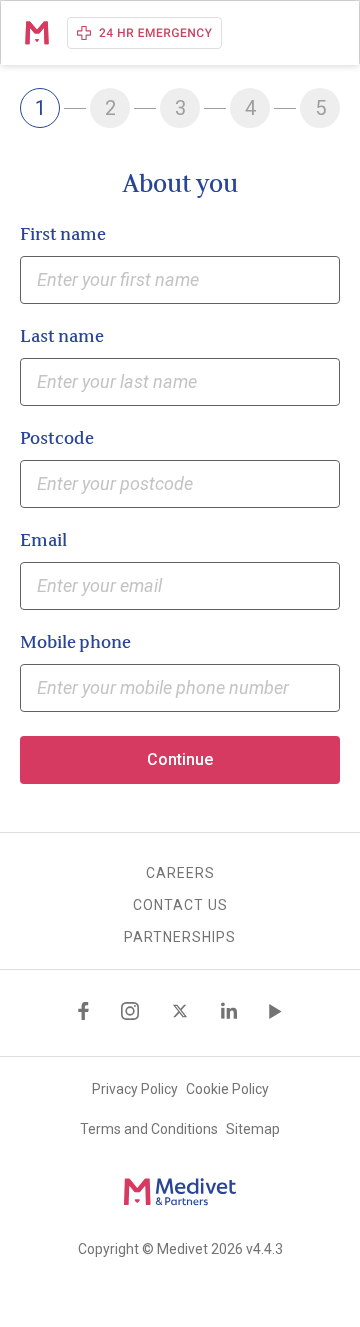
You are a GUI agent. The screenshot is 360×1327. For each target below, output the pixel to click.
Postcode (57, 439)
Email (43, 541)
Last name (62, 337)
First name (63, 235)
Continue (180, 759)
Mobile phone (75, 643)
